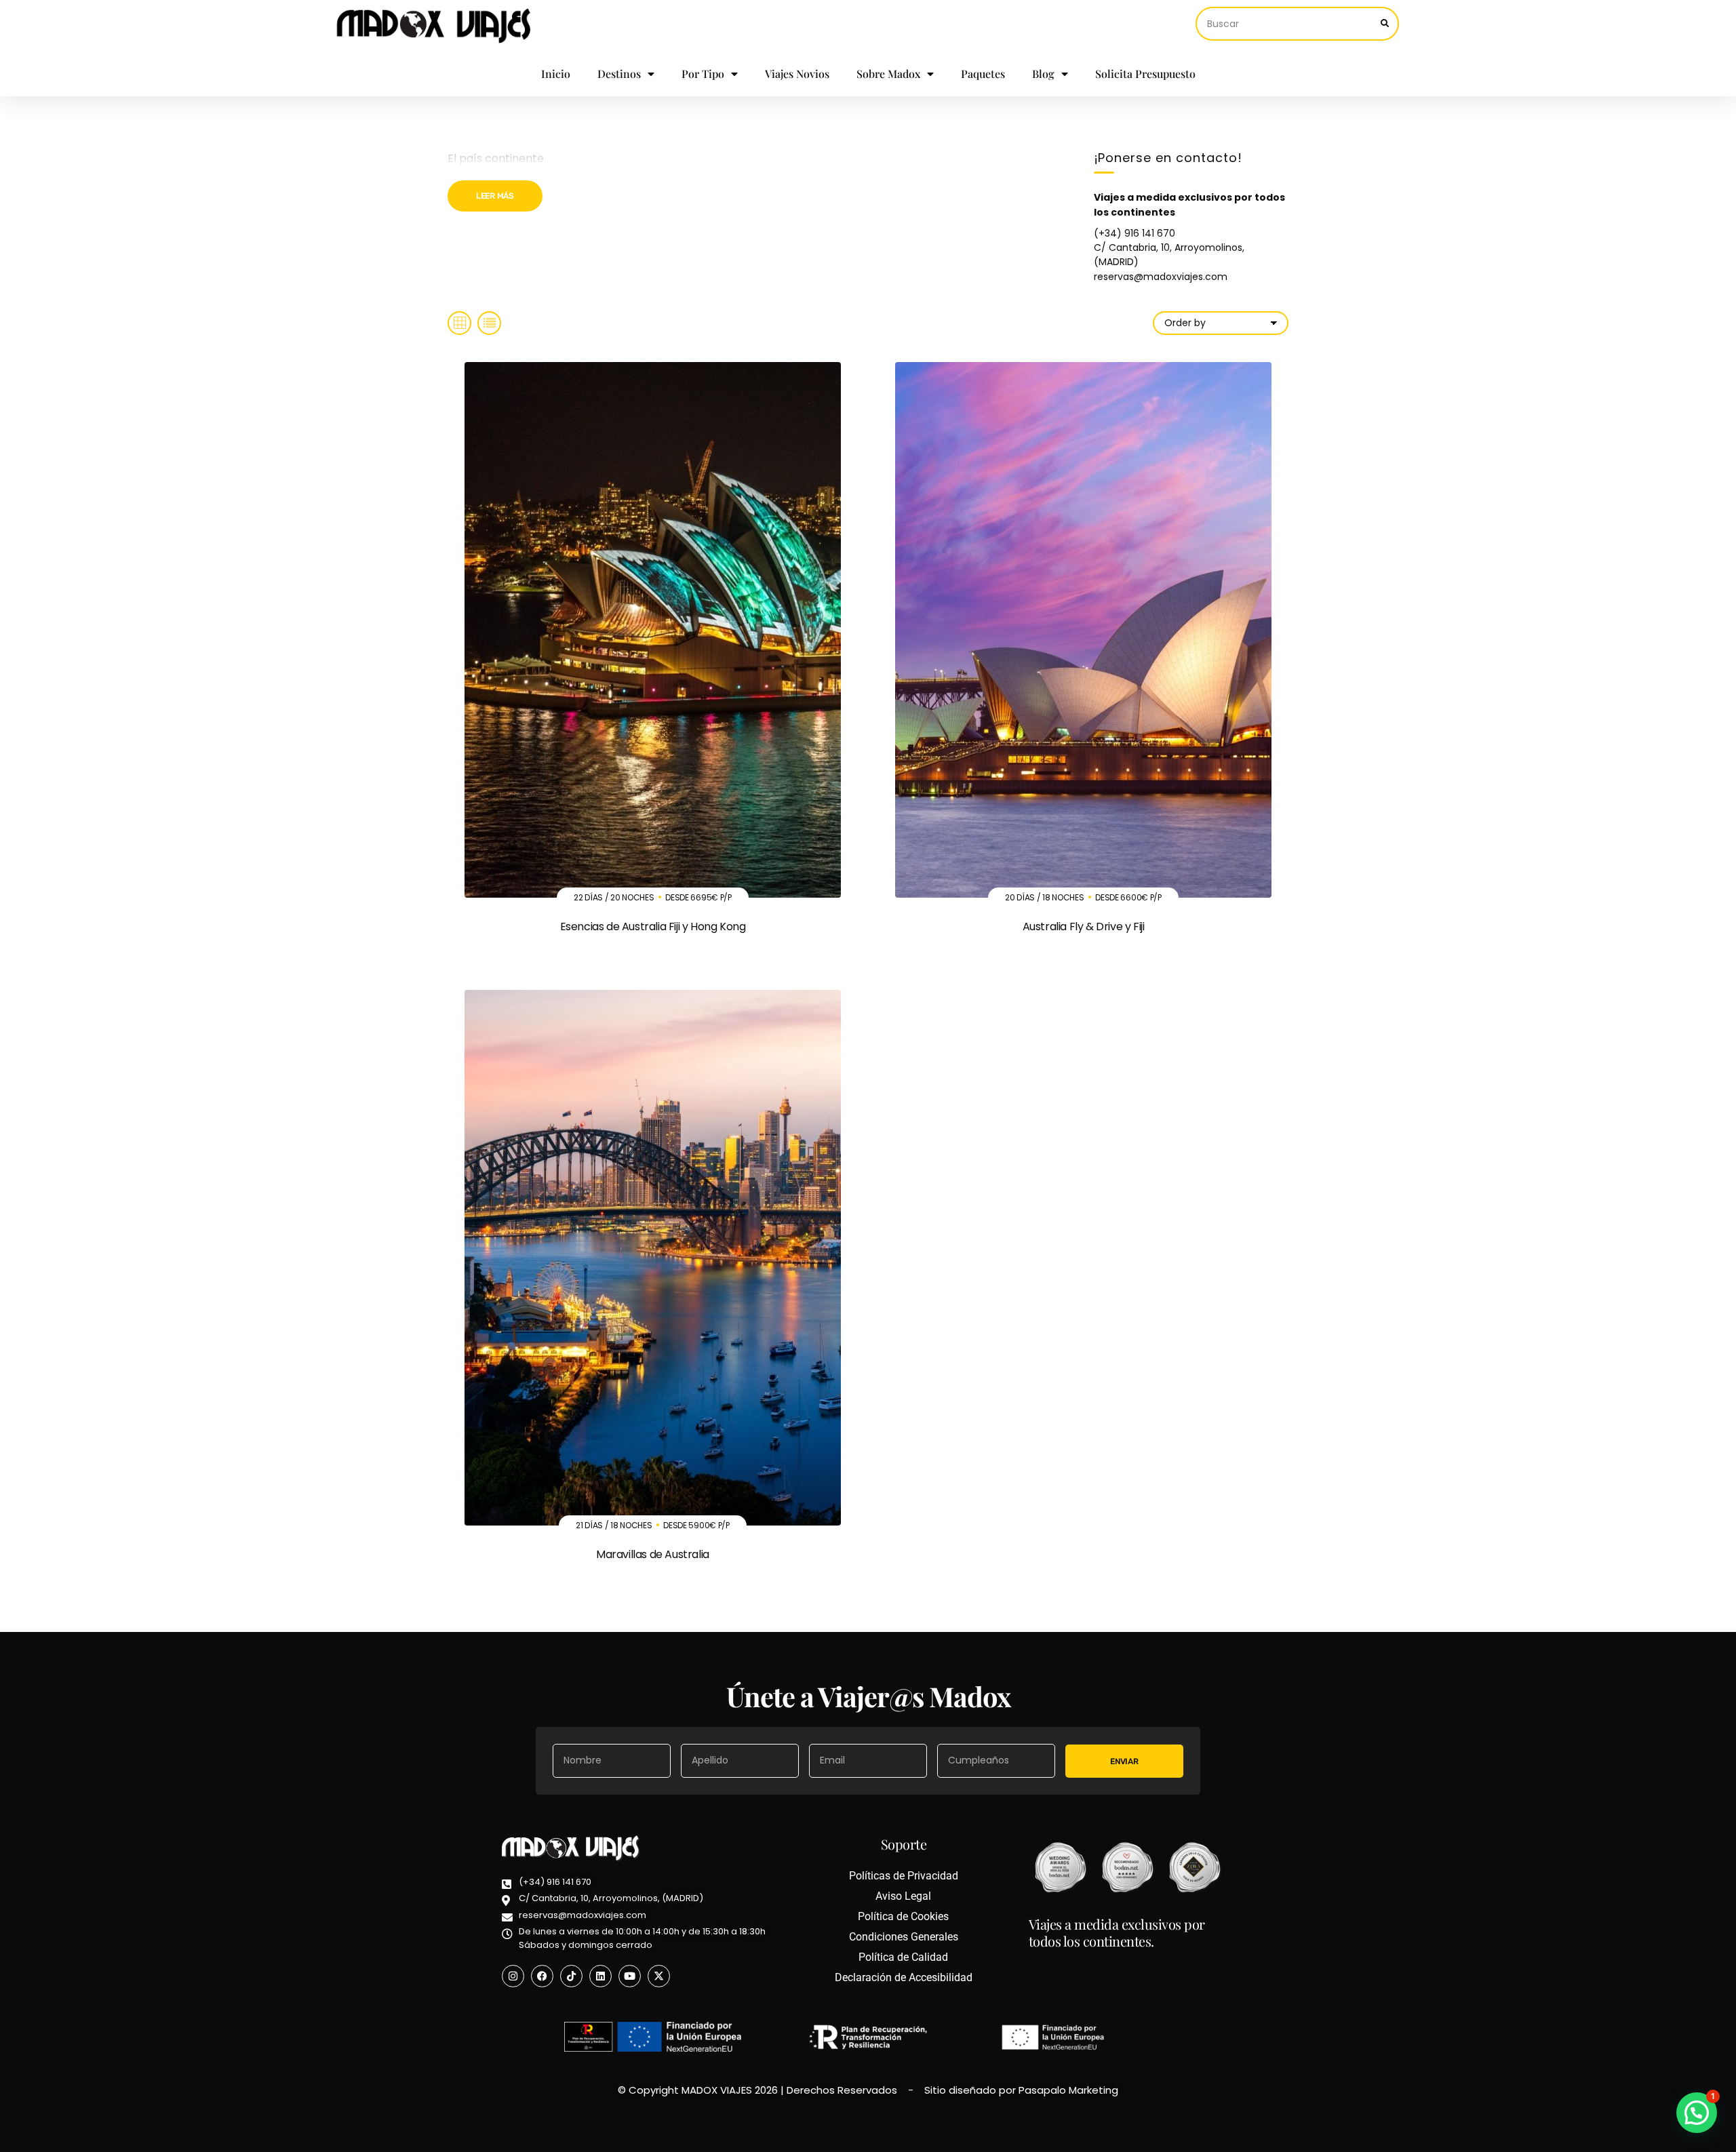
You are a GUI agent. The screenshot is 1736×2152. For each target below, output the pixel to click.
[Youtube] (630, 1976)
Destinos (619, 74)
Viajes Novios (797, 74)
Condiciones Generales (904, 1937)
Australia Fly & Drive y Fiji (1084, 926)
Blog (1043, 74)
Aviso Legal (903, 1896)
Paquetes (983, 74)
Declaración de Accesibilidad (904, 1977)
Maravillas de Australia (653, 1554)
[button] (1697, 2113)
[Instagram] (513, 1976)
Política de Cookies (903, 1916)
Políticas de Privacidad (904, 1876)
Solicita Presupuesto (1145, 74)
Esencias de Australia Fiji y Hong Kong (653, 926)
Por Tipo (703, 74)
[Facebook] (542, 1976)
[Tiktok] (571, 1976)
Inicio (556, 74)
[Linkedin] (600, 1976)
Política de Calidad (903, 1957)
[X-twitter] (659, 1976)
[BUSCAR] (1385, 24)
